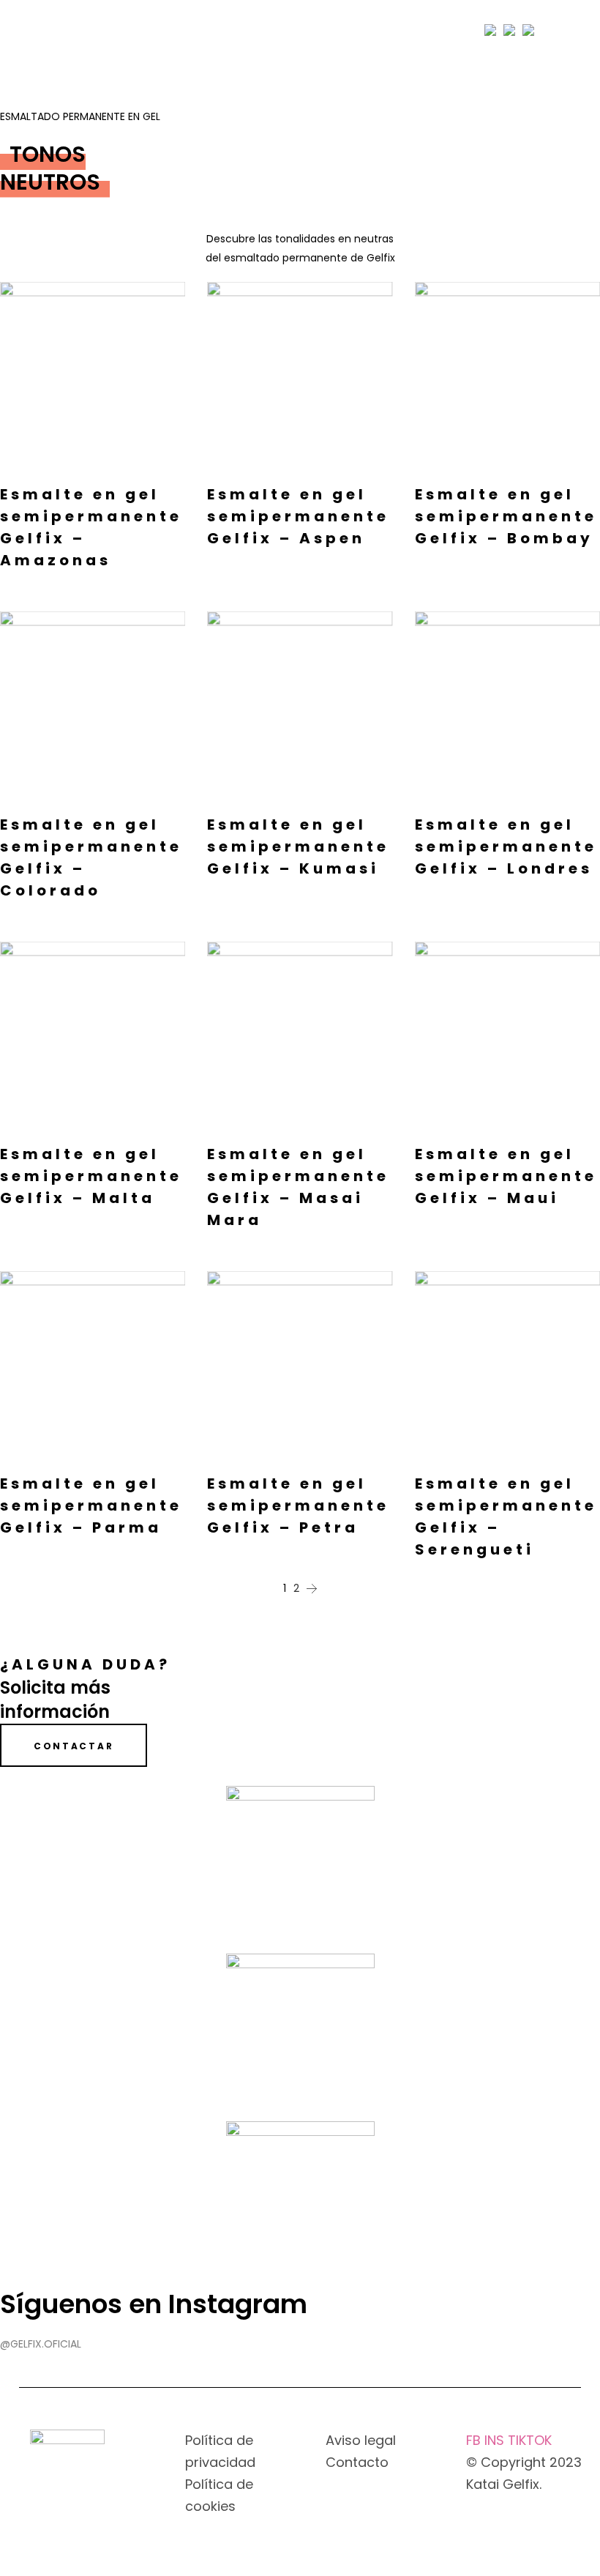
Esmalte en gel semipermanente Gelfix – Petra (298, 1505)
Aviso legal (361, 2440)
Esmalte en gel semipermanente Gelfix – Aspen (298, 516)
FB (475, 2440)
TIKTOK (530, 2440)
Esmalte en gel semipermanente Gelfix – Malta (91, 1176)
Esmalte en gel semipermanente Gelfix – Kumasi (298, 846)
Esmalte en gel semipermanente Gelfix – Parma (91, 1505)
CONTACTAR (74, 1746)
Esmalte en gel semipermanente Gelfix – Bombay (506, 516)
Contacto (357, 2462)
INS (496, 2440)
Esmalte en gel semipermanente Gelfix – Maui (506, 1176)
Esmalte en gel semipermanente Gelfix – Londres (506, 846)
